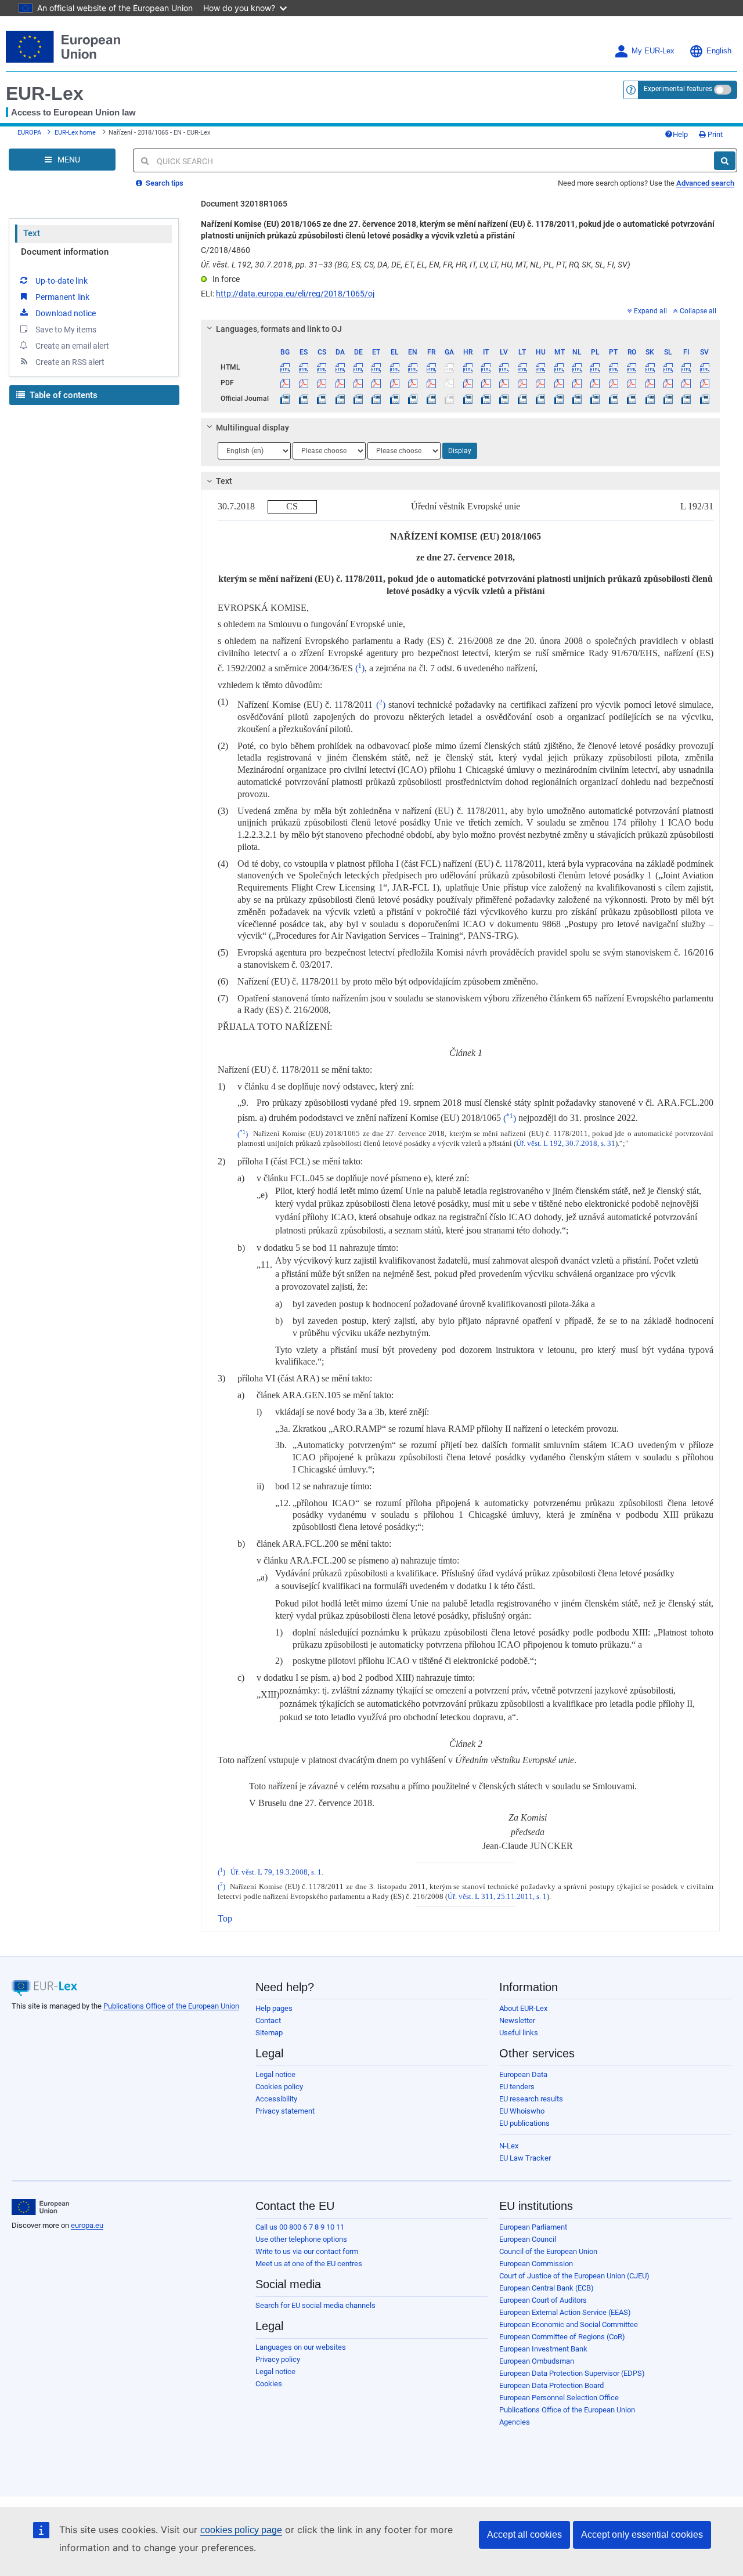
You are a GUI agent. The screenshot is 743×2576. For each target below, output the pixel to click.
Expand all (650, 311)
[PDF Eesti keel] (376, 383)
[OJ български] (285, 399)
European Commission (536, 2264)
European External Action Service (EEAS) (565, 2312)
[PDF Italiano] (486, 383)
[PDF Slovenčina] (650, 383)
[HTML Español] (304, 367)
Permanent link (62, 297)
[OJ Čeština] (322, 399)
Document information (65, 252)
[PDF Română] (632, 383)
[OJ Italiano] (486, 399)
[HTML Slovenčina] (650, 367)
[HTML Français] (431, 367)
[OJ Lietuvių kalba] (522, 399)
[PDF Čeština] (322, 383)
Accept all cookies (524, 2535)
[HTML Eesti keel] (376, 367)
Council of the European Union (548, 2251)
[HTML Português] (614, 367)
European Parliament (533, 2227)
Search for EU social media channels (315, 2305)
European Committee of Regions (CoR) (562, 2337)
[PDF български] (285, 383)
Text (32, 233)
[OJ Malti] (558, 399)
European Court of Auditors (543, 2300)
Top (225, 1918)
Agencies (515, 2422)
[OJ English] (413, 399)
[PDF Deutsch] (358, 383)
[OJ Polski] (595, 399)
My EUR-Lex (653, 51)
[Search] (725, 161)
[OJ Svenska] (705, 399)
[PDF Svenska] (705, 383)
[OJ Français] (431, 399)
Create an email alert (72, 346)
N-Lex (509, 2146)
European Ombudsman (537, 2361)
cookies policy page (241, 2530)
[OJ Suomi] (686, 399)
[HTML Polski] (595, 367)
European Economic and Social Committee (569, 2324)
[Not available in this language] (449, 367)
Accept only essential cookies (642, 2535)
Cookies (269, 2384)
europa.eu (87, 2225)
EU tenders (517, 2087)
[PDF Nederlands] (577, 383)
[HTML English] (413, 367)
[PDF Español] (304, 383)
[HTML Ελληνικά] (395, 367)
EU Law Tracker (525, 2158)
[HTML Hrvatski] (467, 367)
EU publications (524, 2123)
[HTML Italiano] (486, 367)
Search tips (164, 183)
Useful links (519, 2033)
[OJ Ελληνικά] (395, 399)
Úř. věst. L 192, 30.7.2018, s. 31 (566, 1144)
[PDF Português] (614, 383)
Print (714, 134)
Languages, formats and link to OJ (279, 329)
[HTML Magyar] (540, 367)
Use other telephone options (301, 2239)
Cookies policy (279, 2087)
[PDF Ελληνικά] (395, 383)
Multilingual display (253, 428)
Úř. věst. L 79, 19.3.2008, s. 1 (276, 1872)
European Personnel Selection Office (559, 2398)
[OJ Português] (614, 399)
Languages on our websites (301, 2347)
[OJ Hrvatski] (467, 399)
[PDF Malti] (558, 383)
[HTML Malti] (558, 367)
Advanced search (705, 183)
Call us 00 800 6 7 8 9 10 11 (300, 2227)
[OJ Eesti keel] (376, 399)
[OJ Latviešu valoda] (504, 399)
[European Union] (40, 2207)
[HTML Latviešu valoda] (504, 367)
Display (460, 451)
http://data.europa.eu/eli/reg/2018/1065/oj (295, 294)
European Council (528, 2239)
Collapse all (698, 311)
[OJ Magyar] (540, 399)
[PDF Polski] (595, 383)
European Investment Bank (543, 2349)
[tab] (460, 329)
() (360, 668)
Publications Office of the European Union (171, 2006)
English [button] (719, 51)
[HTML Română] (632, 367)
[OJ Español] (304, 399)
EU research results (531, 2099)
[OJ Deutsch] (358, 399)
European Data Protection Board (551, 2385)
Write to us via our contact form (307, 2251)
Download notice (66, 313)
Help (680, 134)
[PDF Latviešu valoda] (504, 383)
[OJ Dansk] (340, 399)
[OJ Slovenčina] (650, 399)
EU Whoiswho (522, 2111)
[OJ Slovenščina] (668, 399)
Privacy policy (278, 2359)
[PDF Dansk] (340, 383)
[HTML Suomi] (686, 367)
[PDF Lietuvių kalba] (522, 383)
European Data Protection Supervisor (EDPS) (572, 2373)
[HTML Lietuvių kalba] (522, 367)
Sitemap (269, 2033)
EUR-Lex (45, 93)
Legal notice (275, 2074)
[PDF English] (413, 383)
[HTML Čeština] (322, 367)
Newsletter (517, 2020)
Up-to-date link (62, 281)
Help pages (274, 2008)
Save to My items (66, 330)
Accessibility (276, 2099)
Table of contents (62, 395)
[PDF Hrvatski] (467, 383)
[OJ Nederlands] (577, 399)
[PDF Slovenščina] (668, 383)
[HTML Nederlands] (577, 367)
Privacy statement (285, 2111)
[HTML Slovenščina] (668, 367)
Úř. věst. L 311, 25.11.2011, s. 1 (497, 1897)
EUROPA (29, 133)
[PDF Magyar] (540, 383)
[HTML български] (285, 367)
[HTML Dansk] (340, 367)
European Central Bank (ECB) (547, 2288)
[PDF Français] (431, 383)
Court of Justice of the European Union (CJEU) (574, 2276)
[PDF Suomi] (686, 383)
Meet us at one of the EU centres (309, 2264)
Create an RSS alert (70, 362)
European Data (523, 2074)
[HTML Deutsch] (358, 367)
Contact (268, 2020)
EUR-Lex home (75, 133)
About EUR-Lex (523, 2008)
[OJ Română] (632, 399)
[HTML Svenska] (705, 367)
